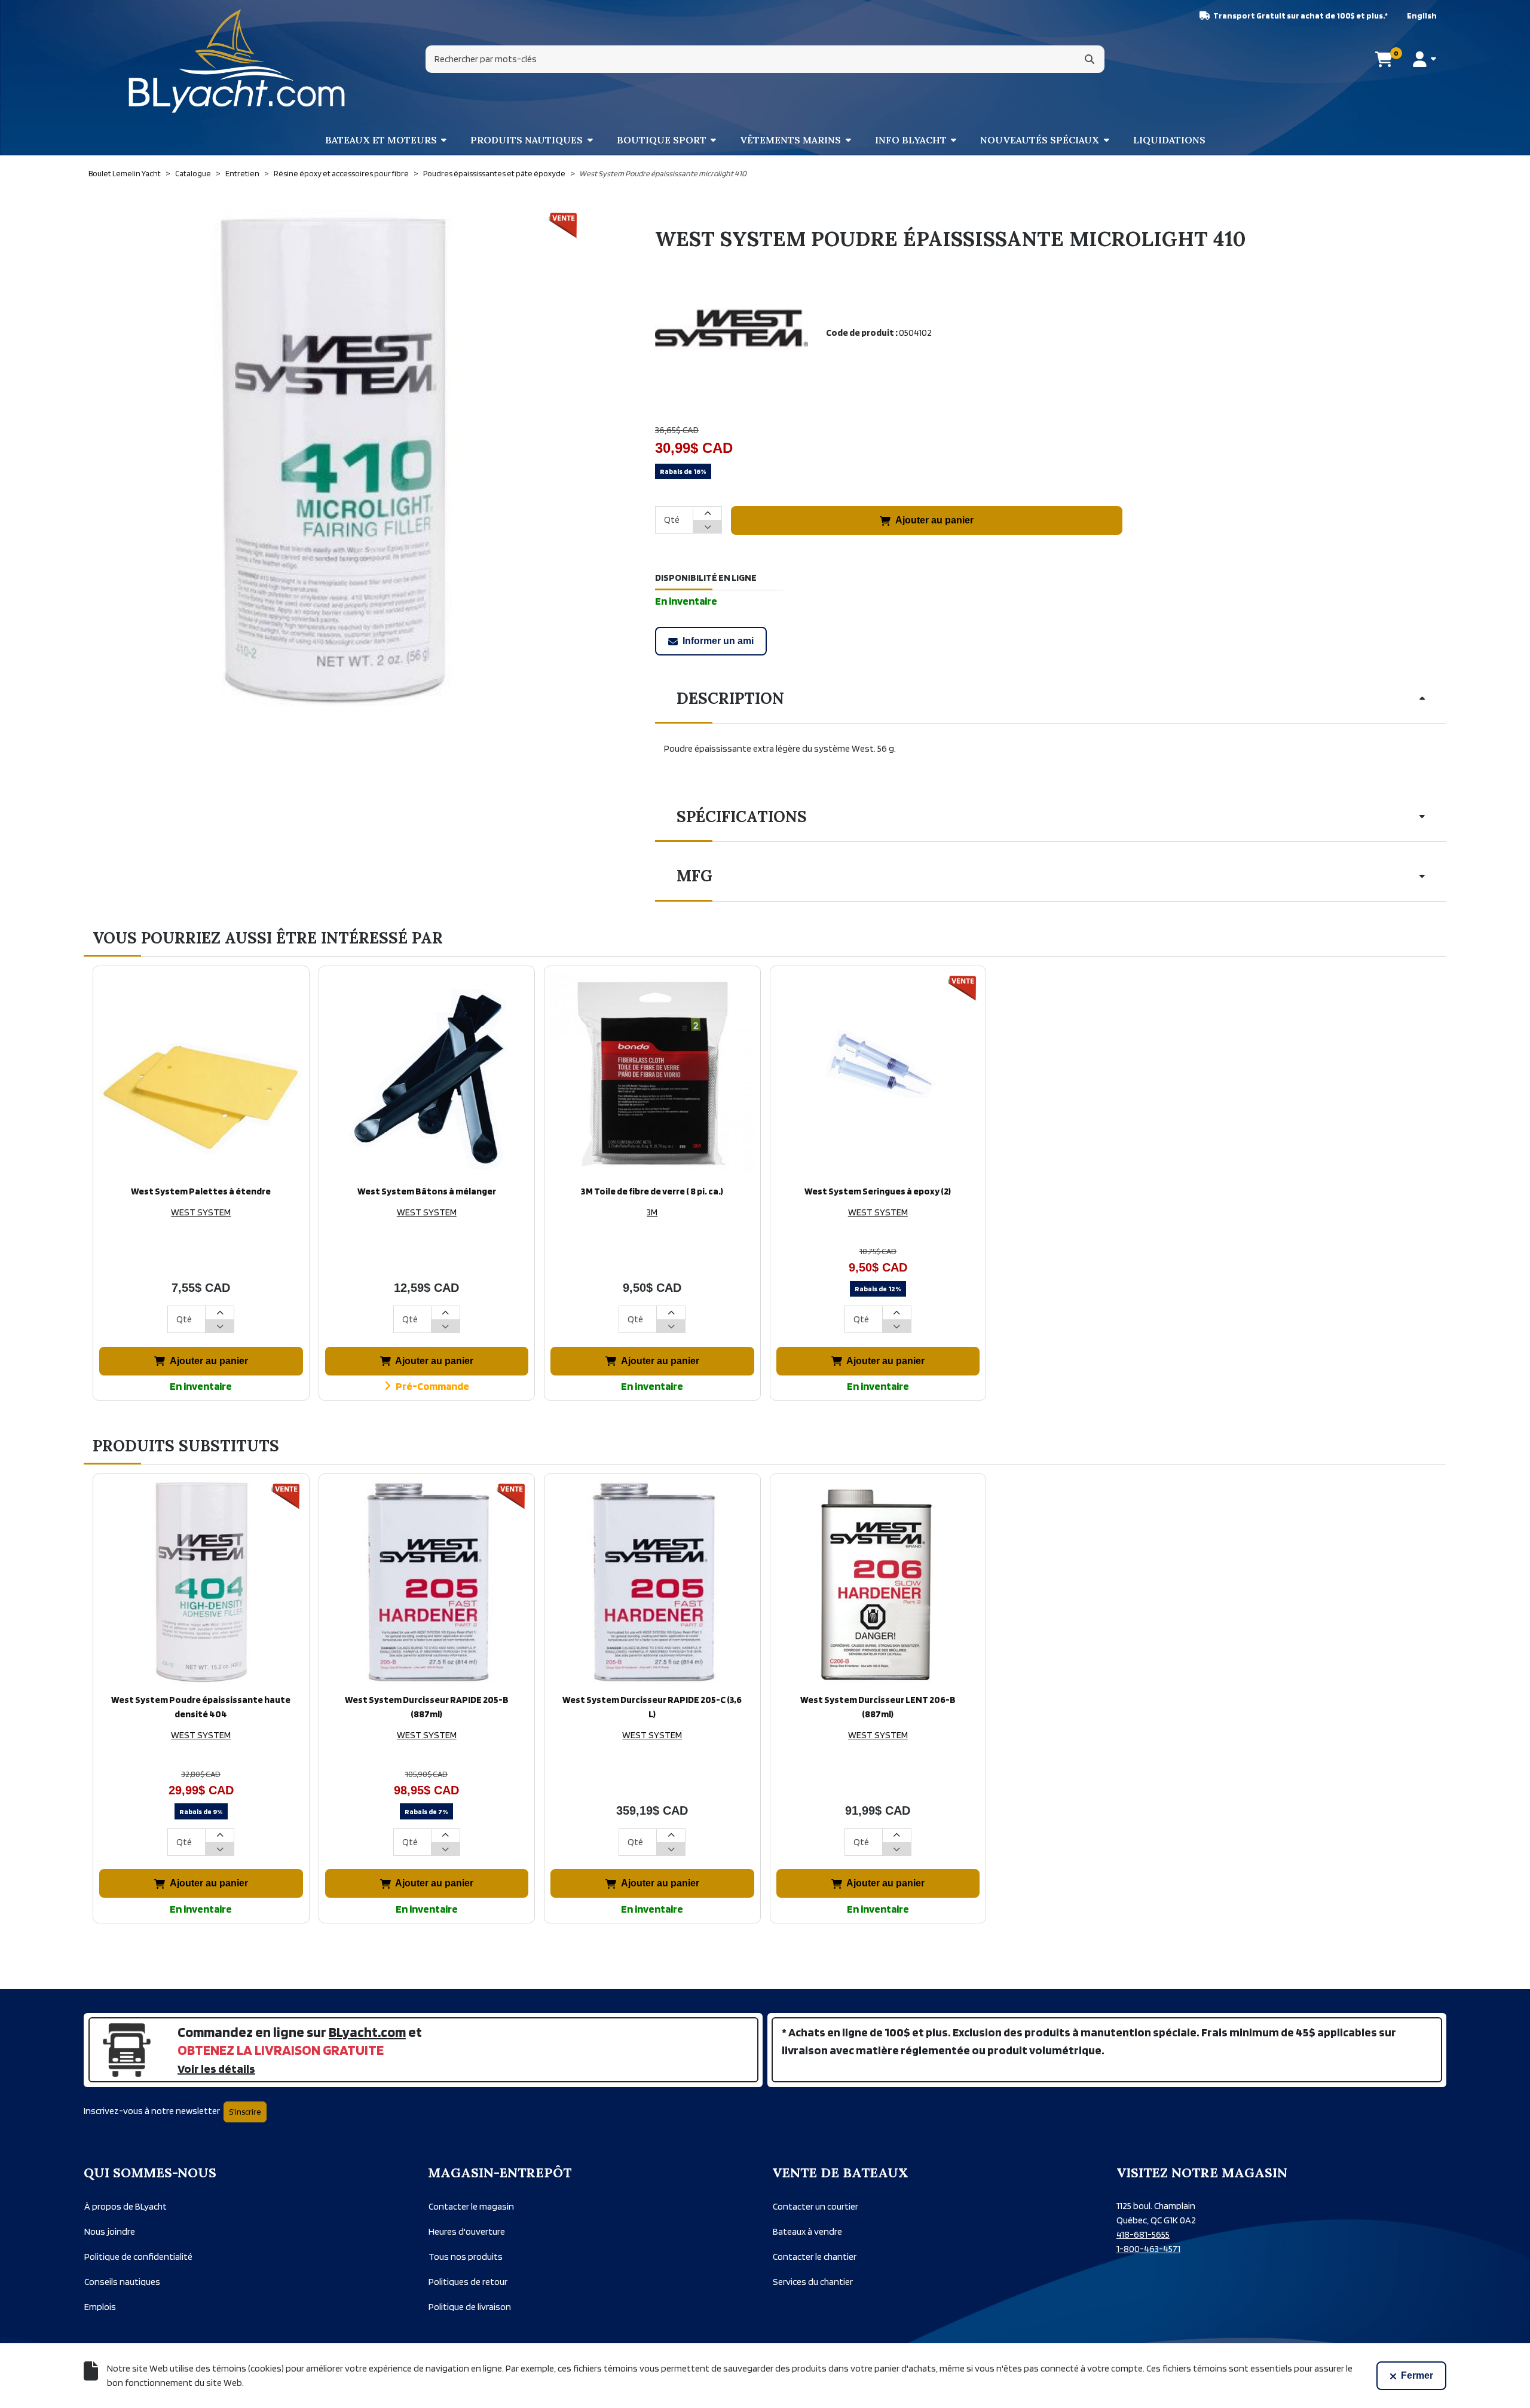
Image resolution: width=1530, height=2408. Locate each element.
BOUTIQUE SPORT (662, 140)
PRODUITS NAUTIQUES (527, 140)
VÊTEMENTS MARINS (790, 140)
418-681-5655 (1143, 2234)
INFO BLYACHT (911, 140)
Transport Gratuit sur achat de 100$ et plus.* (1300, 16)
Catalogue (193, 173)
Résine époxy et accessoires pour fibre (341, 173)
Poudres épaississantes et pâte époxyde (494, 173)
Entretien (242, 173)
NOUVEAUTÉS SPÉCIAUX (1040, 140)
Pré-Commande (432, 1386)
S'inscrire (245, 2112)
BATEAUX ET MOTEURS (381, 140)
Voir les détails (216, 2069)
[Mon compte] (1425, 59)
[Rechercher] (1090, 59)
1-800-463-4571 (1148, 2249)
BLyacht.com (367, 2032)
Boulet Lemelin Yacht (125, 173)
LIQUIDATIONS (1169, 140)
